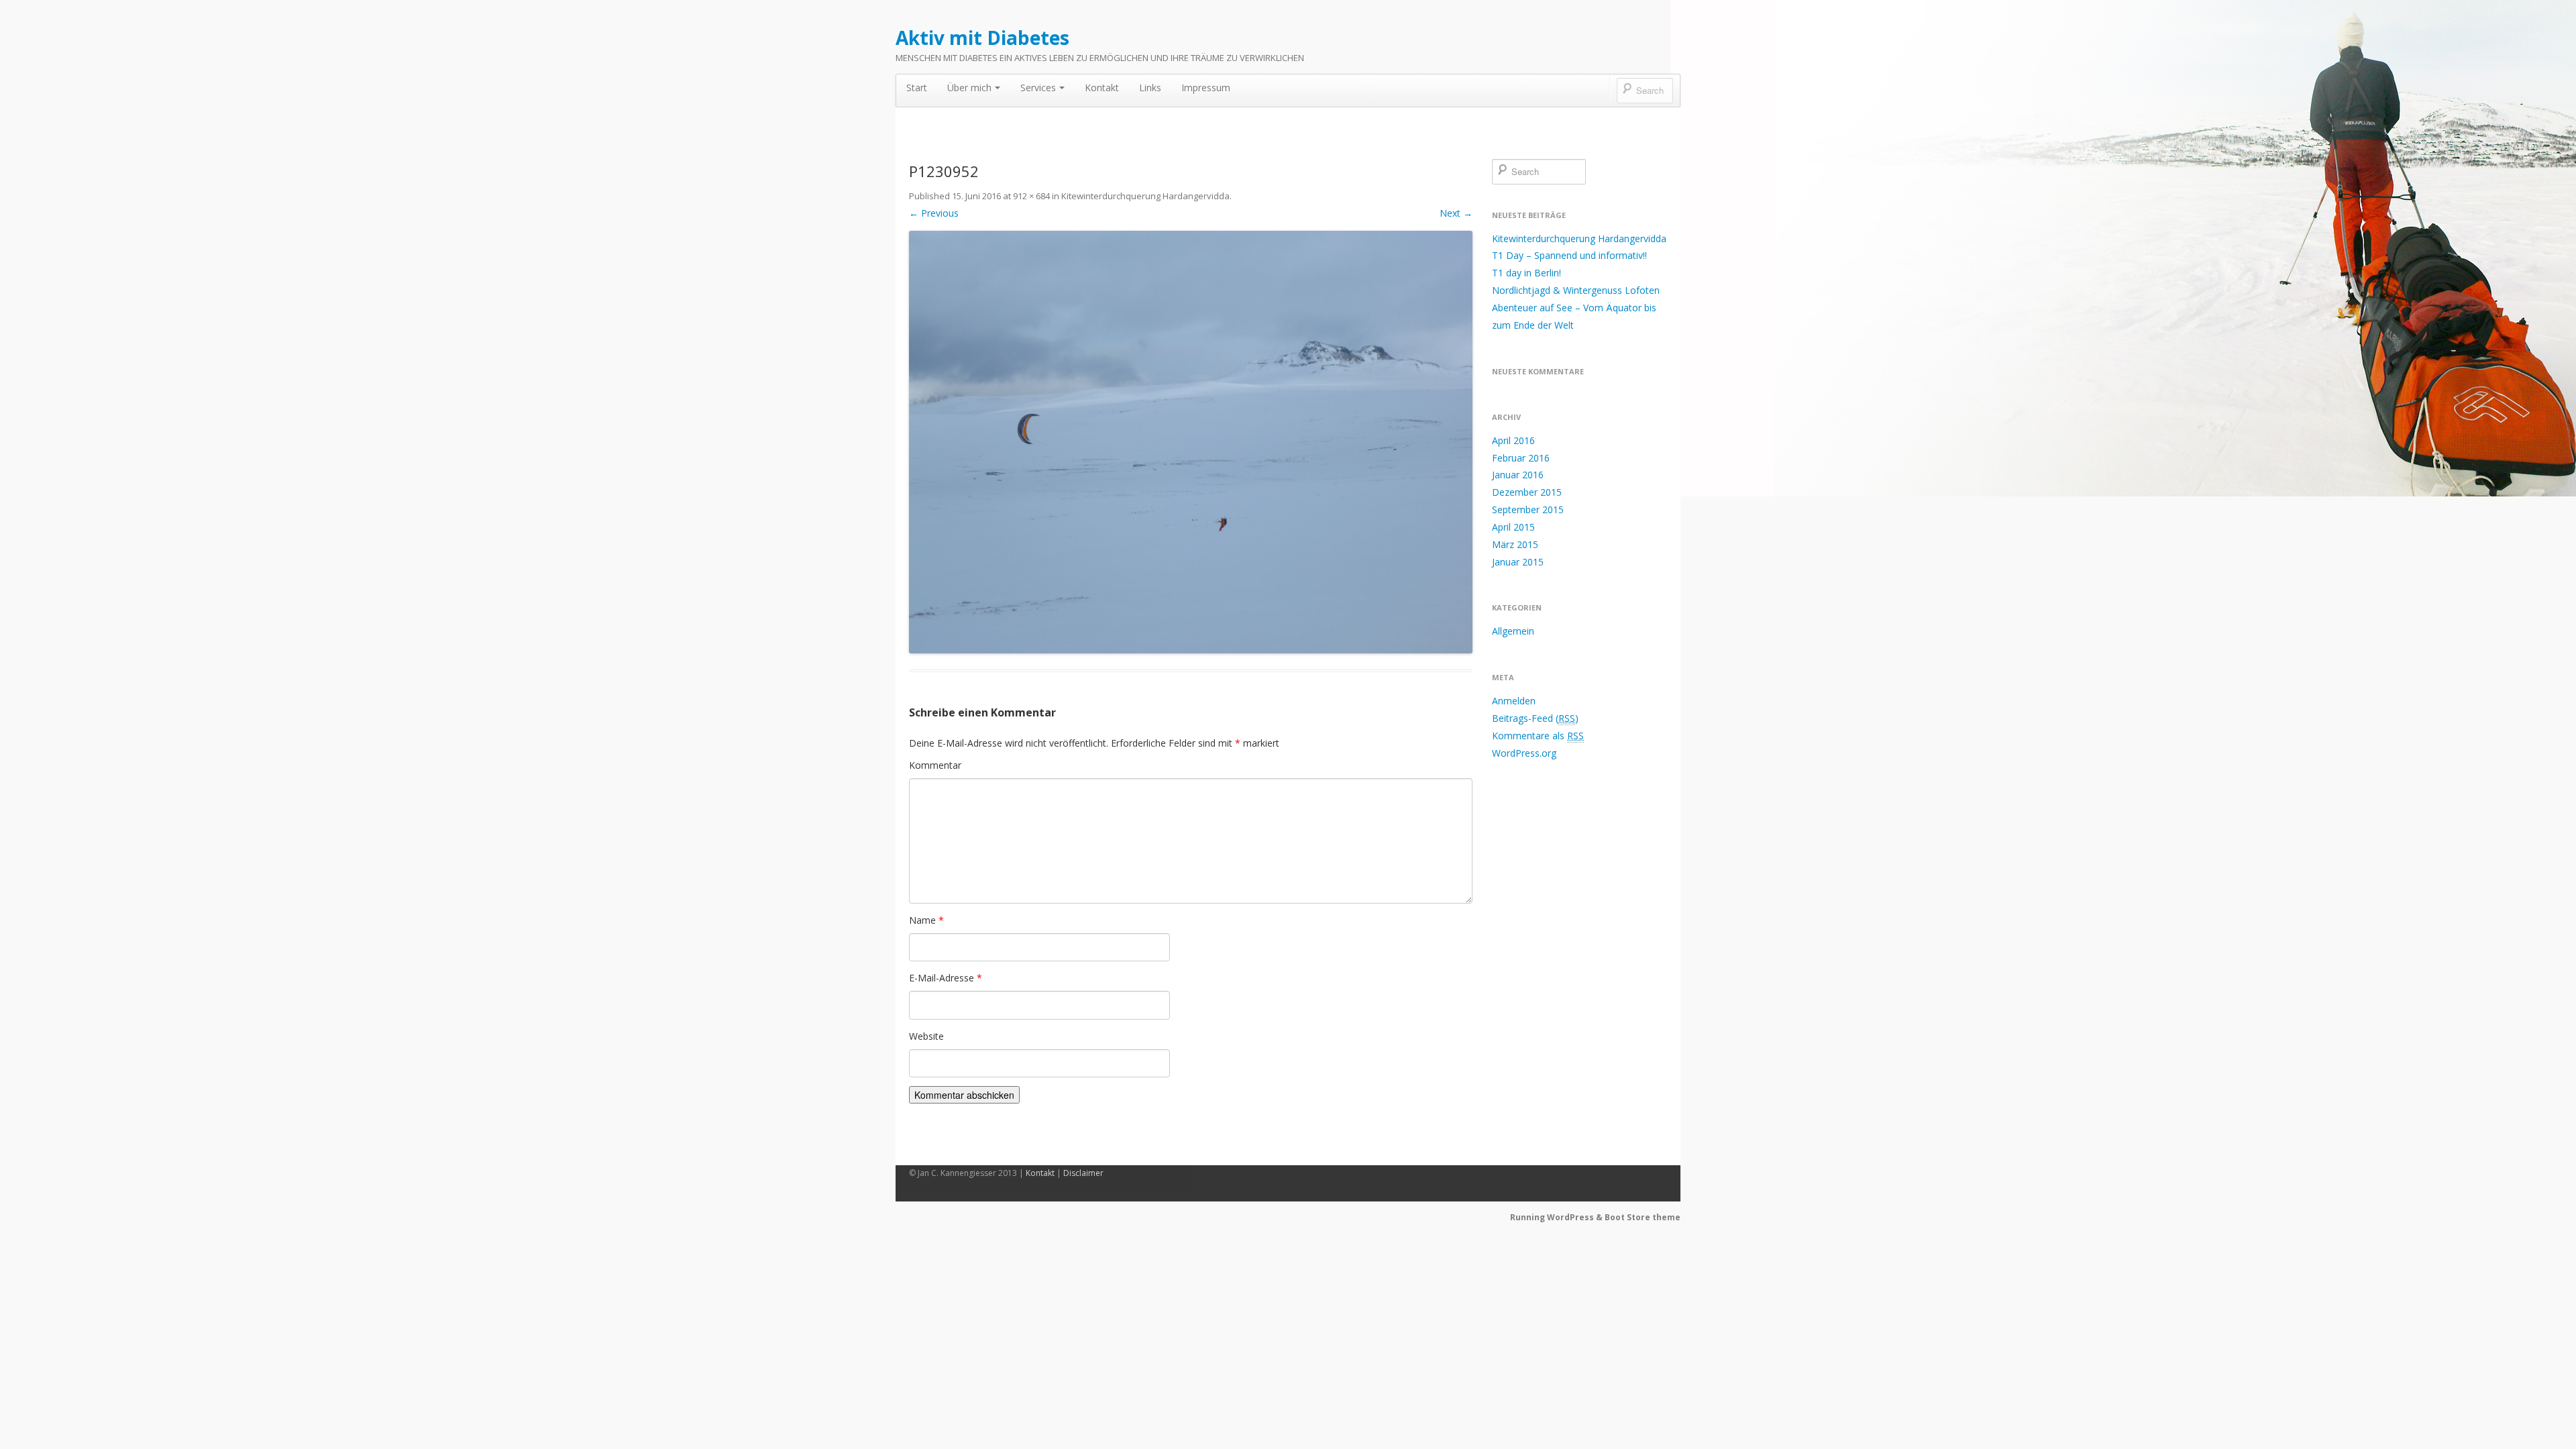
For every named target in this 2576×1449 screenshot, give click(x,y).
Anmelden (1514, 701)
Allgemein (1513, 631)
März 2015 (1515, 544)
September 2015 (1528, 509)
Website (926, 1036)
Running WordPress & (1557, 1217)
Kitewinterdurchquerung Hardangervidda (1145, 196)
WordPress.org (1524, 753)
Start (917, 88)
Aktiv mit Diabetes (982, 38)
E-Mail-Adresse (946, 978)
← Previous (934, 213)
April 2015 (1513, 527)
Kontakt (1102, 88)
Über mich (969, 88)
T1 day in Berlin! (1526, 273)
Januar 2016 (1518, 475)
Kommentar (935, 765)
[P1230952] (1191, 442)
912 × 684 (1031, 196)
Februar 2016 (1521, 458)
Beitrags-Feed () (1535, 718)
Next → (1456, 213)
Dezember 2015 (1527, 492)
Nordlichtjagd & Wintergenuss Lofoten (1576, 290)
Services (1038, 88)
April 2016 (1513, 440)
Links (1150, 88)
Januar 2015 (1518, 562)
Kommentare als (1538, 736)
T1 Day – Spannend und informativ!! (1569, 255)
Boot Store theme (1643, 1217)
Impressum (1206, 88)
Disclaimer (1083, 1173)
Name (926, 920)
